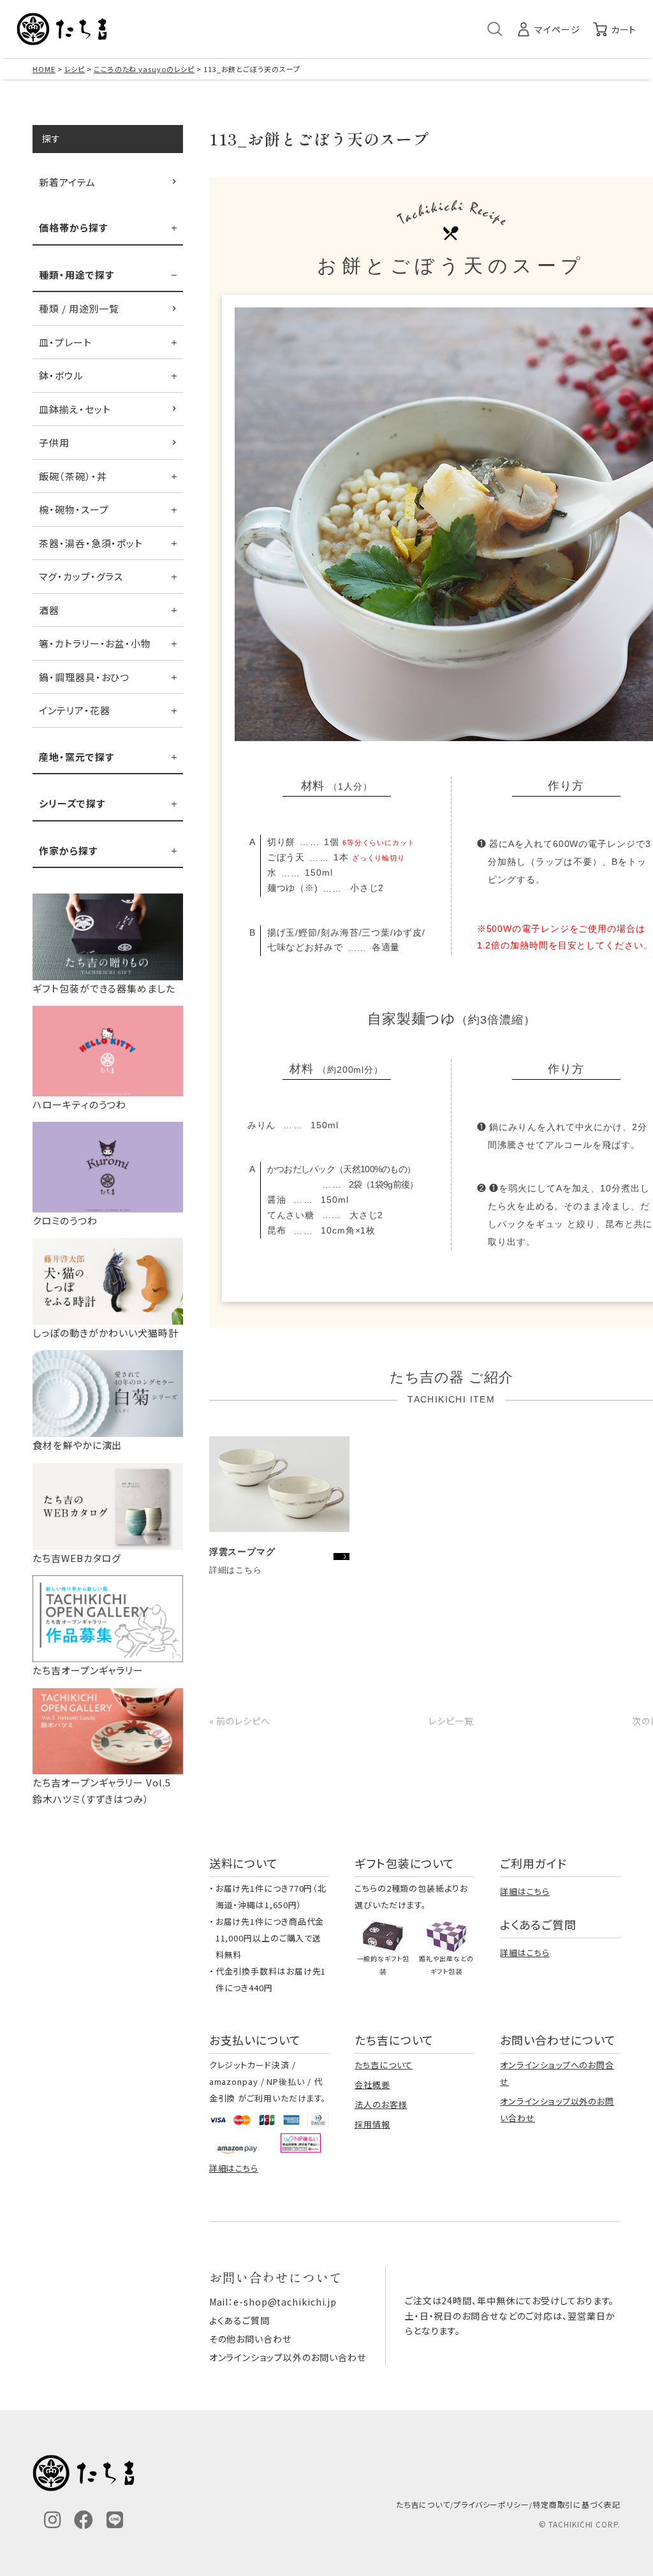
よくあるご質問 (239, 2320)
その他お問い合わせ (250, 2339)
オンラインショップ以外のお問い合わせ (288, 2357)
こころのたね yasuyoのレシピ (144, 69)
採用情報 (372, 2124)
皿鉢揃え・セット (75, 409)
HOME (44, 69)
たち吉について (384, 2065)
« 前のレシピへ (240, 1721)
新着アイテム (67, 182)
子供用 (54, 442)
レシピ (75, 69)
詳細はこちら (525, 1891)
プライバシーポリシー (491, 2504)
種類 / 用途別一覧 (79, 308)
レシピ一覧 (451, 1721)
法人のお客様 (381, 2104)
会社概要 (372, 2085)
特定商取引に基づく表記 (576, 2504)
